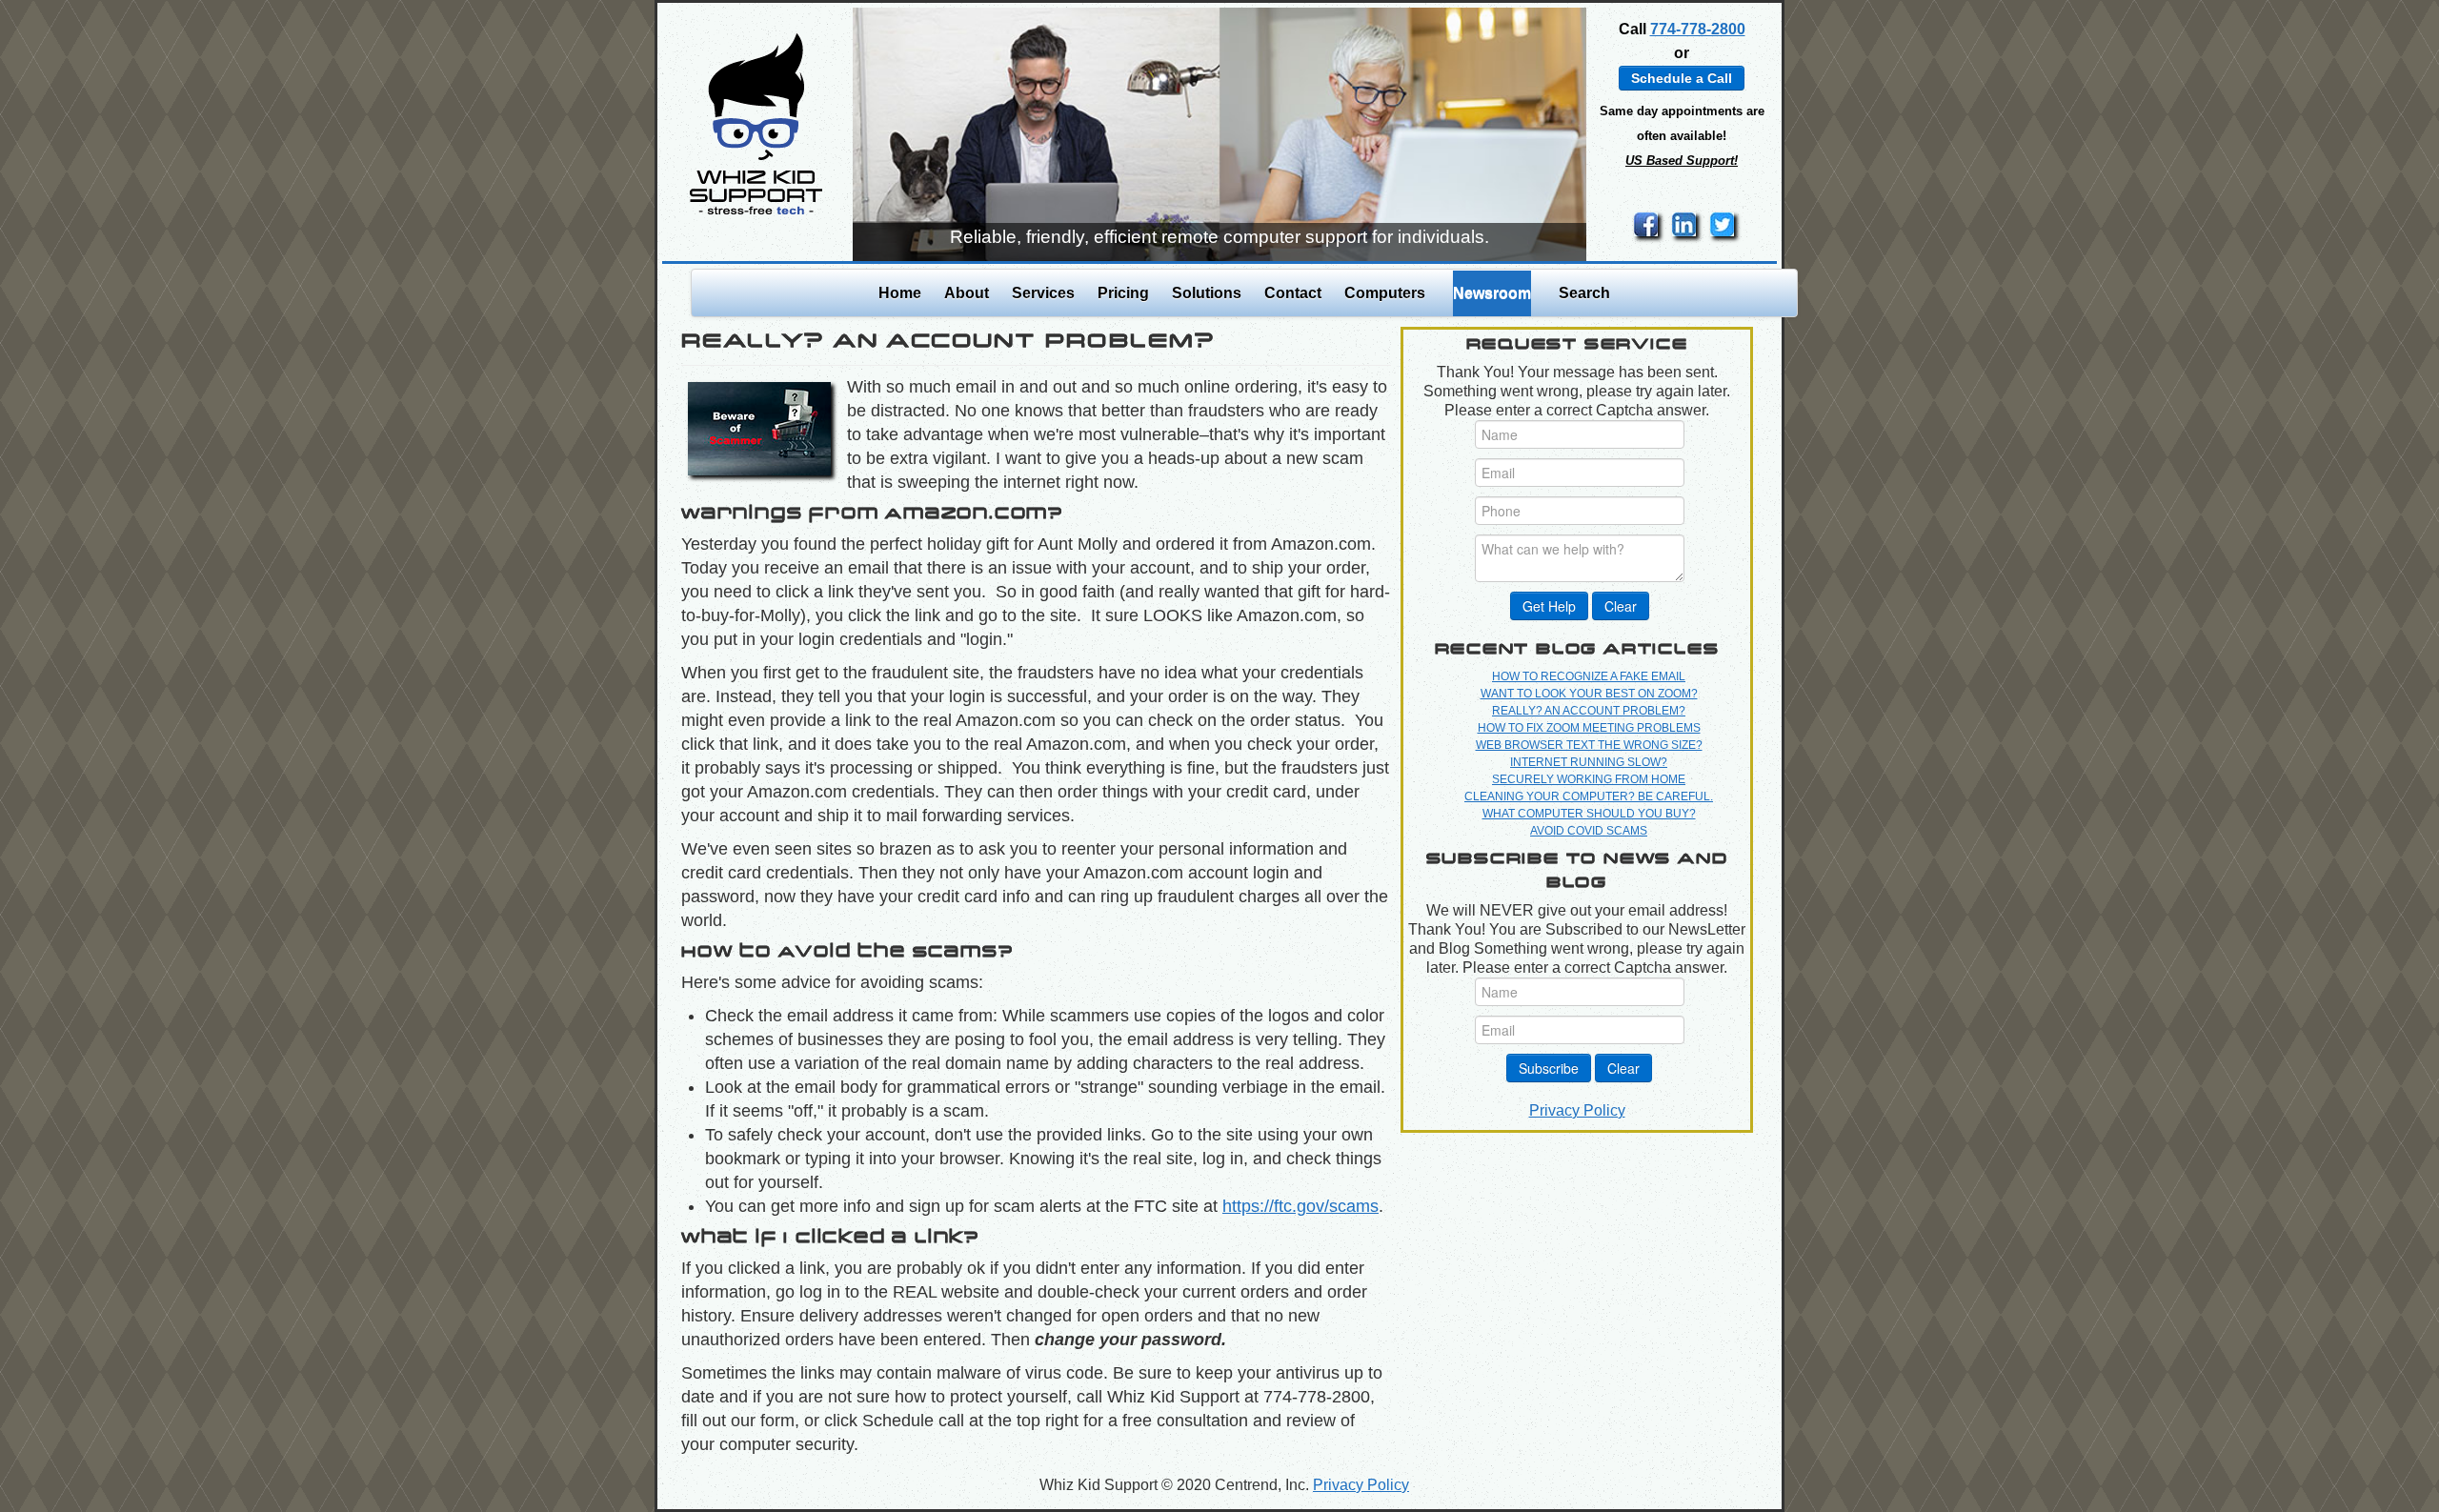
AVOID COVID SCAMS (1589, 831)
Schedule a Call (1682, 78)
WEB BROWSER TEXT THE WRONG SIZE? (1589, 745)
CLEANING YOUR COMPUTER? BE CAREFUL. (1589, 796)
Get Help (1549, 606)
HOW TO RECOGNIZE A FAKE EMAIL (1589, 676)
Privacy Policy (1577, 1110)
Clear (1621, 606)
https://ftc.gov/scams (1300, 1206)
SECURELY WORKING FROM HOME (1589, 779)
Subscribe (1549, 1068)
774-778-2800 (1698, 29)
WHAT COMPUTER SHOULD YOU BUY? (1589, 814)
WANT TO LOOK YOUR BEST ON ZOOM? (1589, 694)
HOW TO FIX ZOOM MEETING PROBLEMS (1589, 728)
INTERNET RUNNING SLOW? (1589, 762)
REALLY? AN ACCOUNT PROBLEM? (1589, 711)
